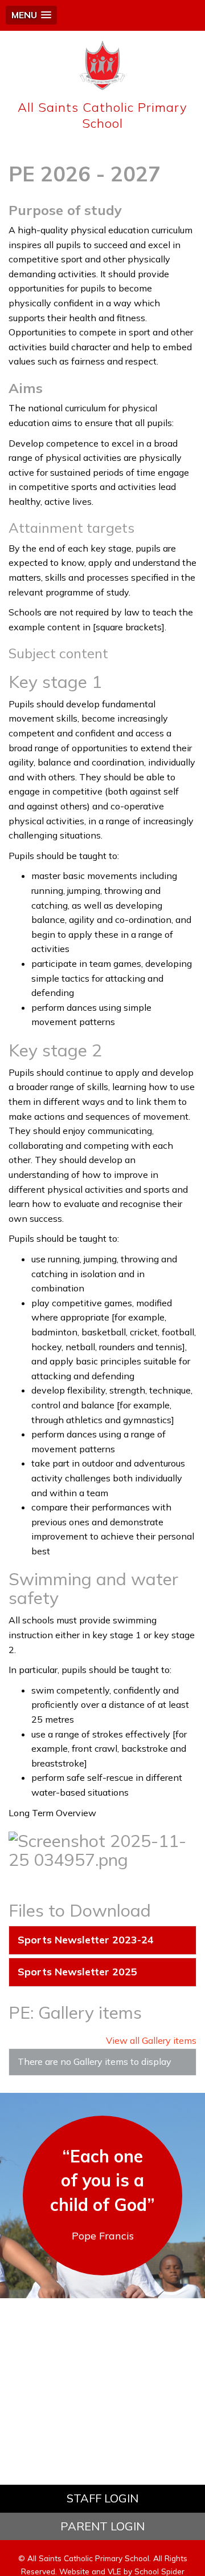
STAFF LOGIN (102, 2498)
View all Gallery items (151, 2040)
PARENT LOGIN (102, 2526)
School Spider (159, 2571)
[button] (31, 15)
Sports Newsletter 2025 (77, 1972)
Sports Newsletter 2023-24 (86, 1940)
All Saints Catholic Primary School (102, 115)
